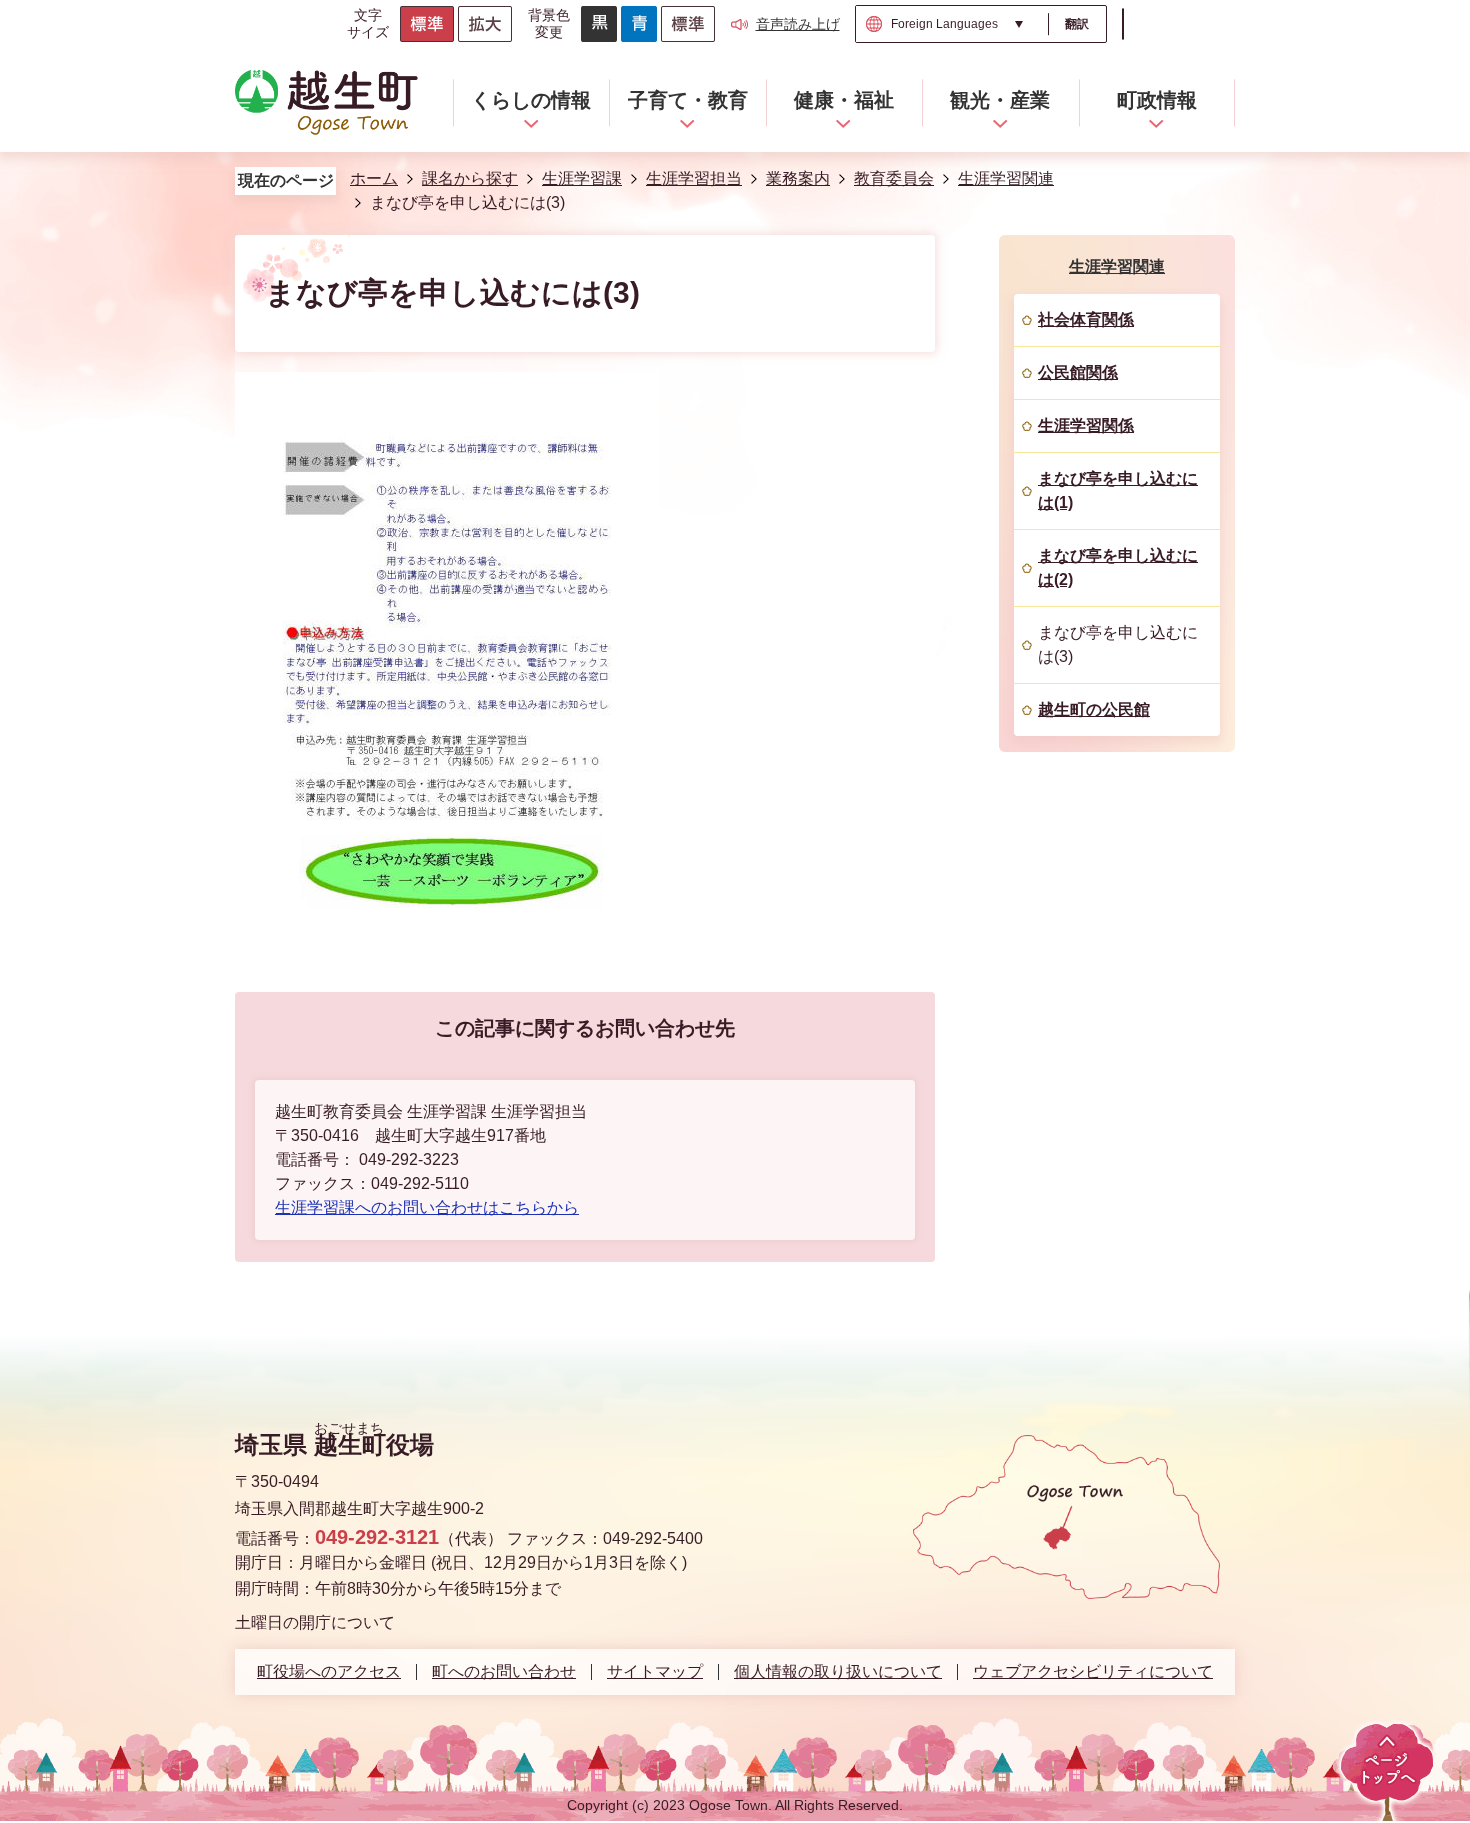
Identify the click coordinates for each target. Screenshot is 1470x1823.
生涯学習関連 (1006, 178)
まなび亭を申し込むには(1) (1118, 490)
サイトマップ (655, 1672)
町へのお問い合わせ (504, 1672)
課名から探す (470, 178)
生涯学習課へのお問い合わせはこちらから (427, 1207)
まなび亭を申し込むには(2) (1118, 567)
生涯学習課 (582, 178)
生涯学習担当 (694, 178)
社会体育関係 (1086, 319)
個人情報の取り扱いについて (838, 1672)
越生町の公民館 (1094, 709)
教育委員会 (894, 178)
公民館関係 (1078, 372)
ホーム (374, 178)
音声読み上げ (798, 24)
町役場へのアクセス (329, 1672)
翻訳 (1077, 24)
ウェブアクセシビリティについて (1093, 1672)
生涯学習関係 (1086, 425)
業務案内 (798, 178)
